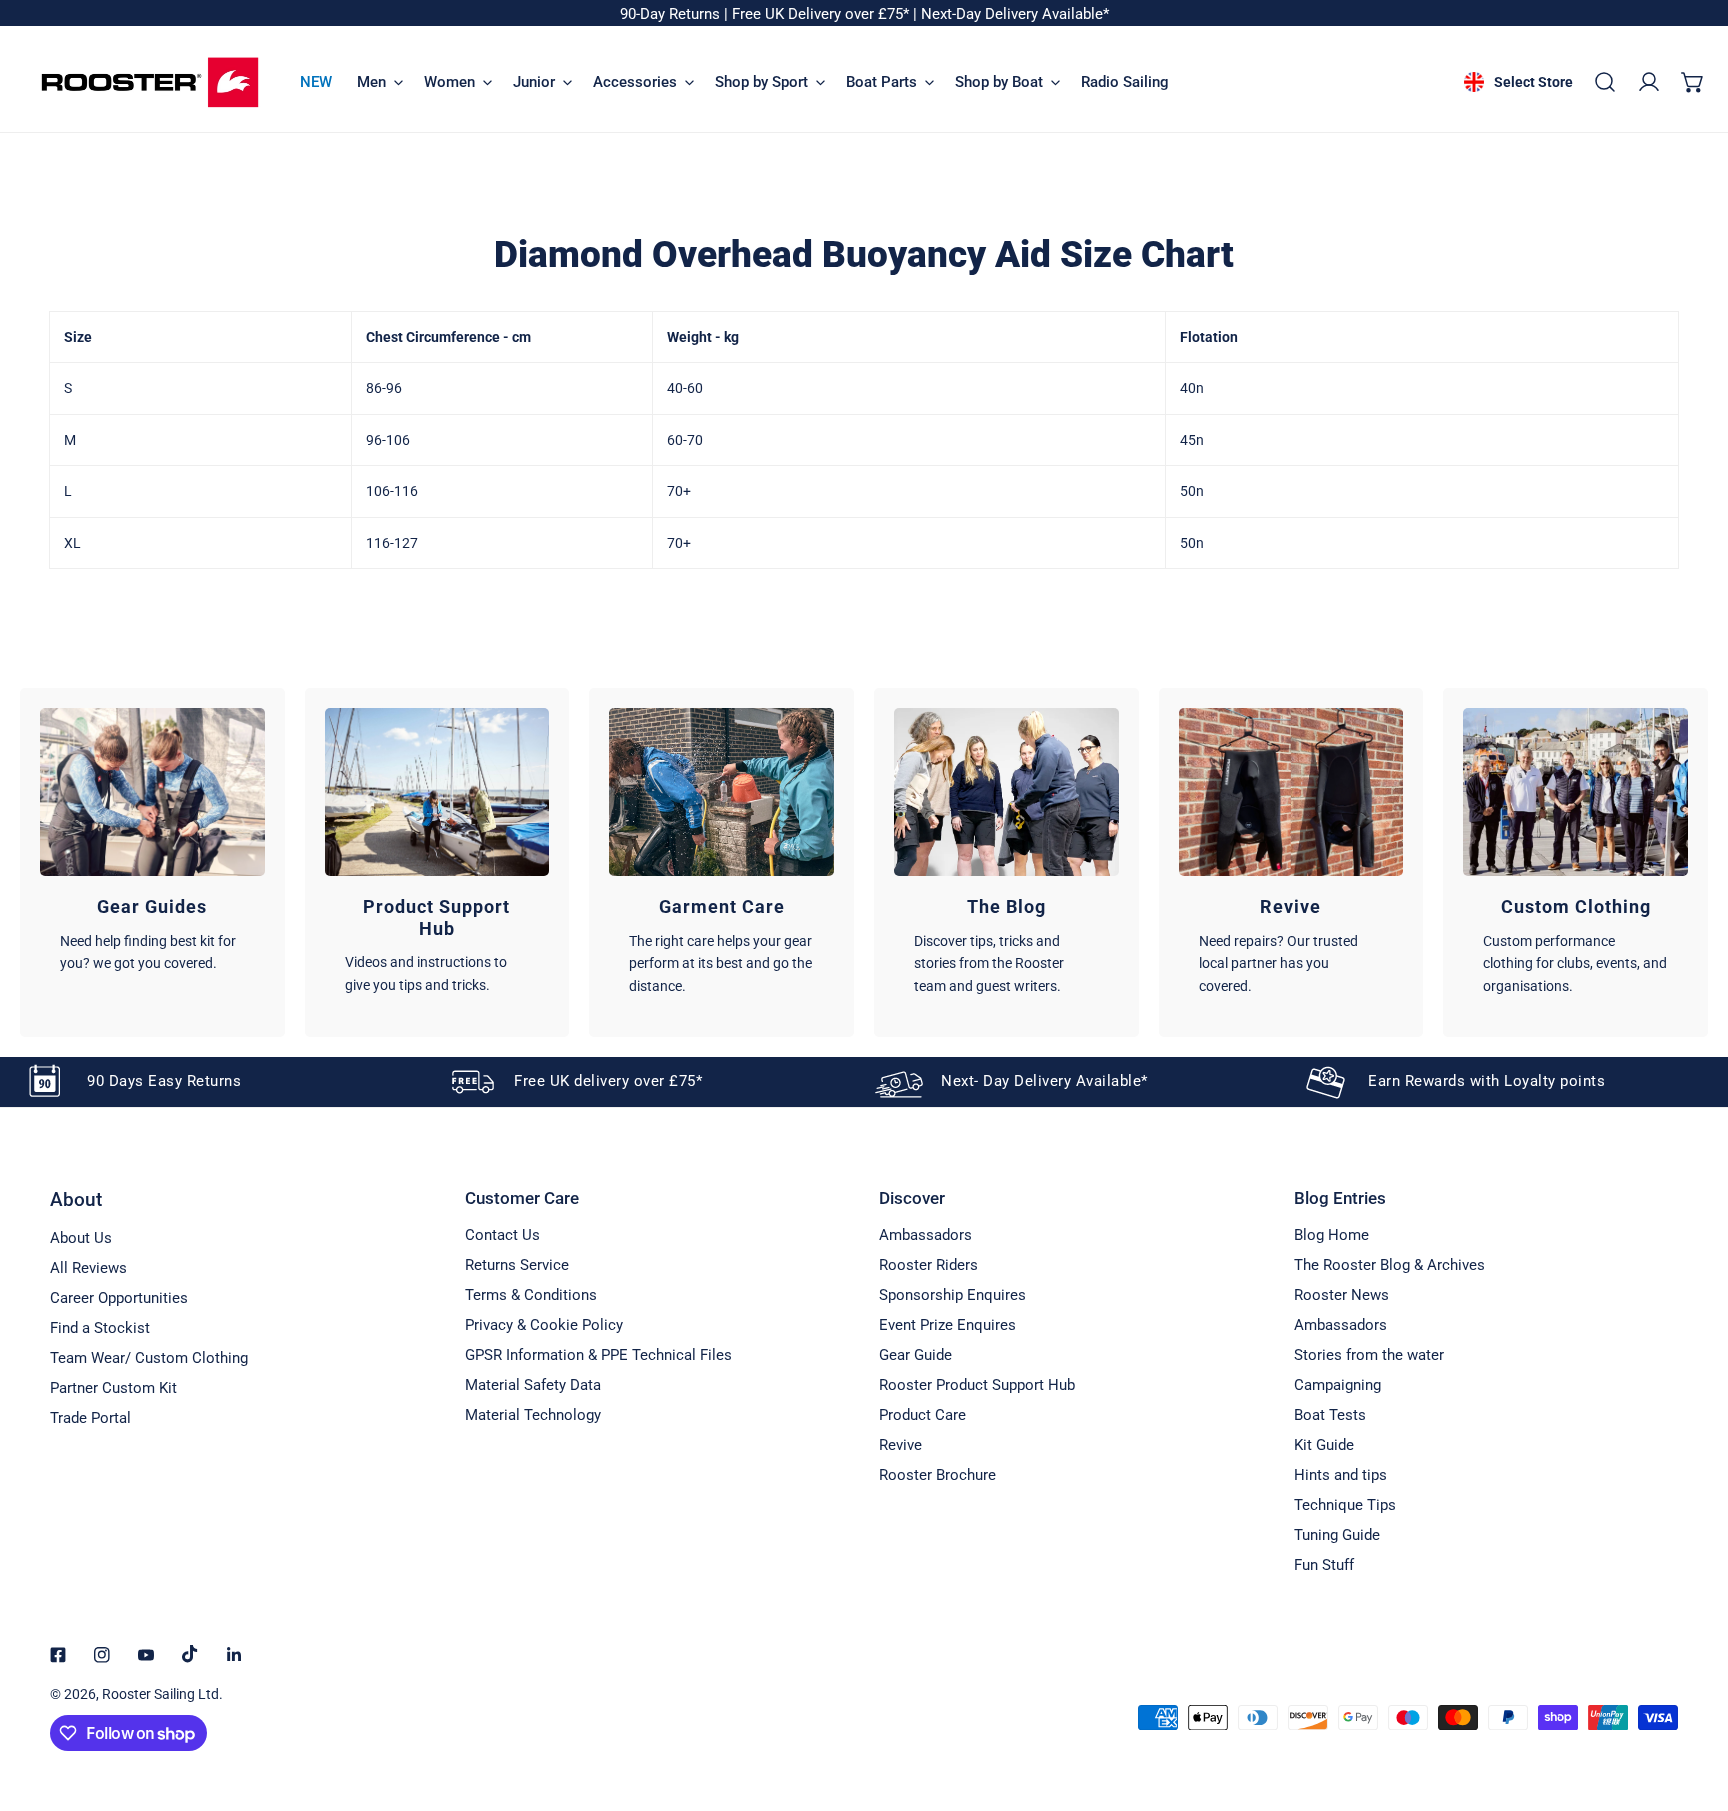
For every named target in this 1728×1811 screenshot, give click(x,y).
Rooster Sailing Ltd (160, 1694)
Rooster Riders (928, 1265)
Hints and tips (1340, 1475)
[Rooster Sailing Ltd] (150, 82)
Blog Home (1331, 1235)
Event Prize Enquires (947, 1325)
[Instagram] (102, 1655)
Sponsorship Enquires (952, 1295)
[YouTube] (146, 1655)
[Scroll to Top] (1692, 1705)
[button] (1693, 82)
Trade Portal (90, 1418)
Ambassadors (925, 1235)
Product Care (922, 1415)
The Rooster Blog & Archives (1389, 1265)
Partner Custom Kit (113, 1388)
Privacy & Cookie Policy (544, 1325)
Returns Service (517, 1265)
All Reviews (88, 1268)
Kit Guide (1324, 1445)
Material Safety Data (533, 1385)
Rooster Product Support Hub (977, 1385)
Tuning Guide (1337, 1535)
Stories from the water (1369, 1355)
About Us (81, 1238)
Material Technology (533, 1415)
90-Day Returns (672, 14)
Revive (900, 1445)
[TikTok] (190, 1654)
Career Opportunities (119, 1298)
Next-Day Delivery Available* (1015, 14)
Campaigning (1337, 1385)
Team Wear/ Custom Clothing (149, 1358)
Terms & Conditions (531, 1295)
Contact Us (502, 1235)
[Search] (1605, 82)
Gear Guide (915, 1355)
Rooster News (1341, 1295)
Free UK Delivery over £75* (822, 14)
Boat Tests (1330, 1415)
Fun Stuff (1324, 1565)
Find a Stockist (100, 1328)
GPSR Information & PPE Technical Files (598, 1355)
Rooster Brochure (937, 1475)
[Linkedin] (234, 1655)
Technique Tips (1345, 1505)
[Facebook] (58, 1655)
